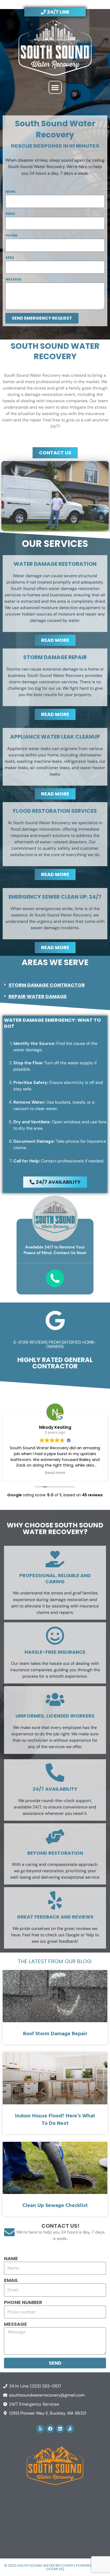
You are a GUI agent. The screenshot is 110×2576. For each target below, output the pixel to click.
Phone (11, 235)
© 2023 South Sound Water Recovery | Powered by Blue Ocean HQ (55, 2567)
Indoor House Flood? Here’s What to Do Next (55, 2120)
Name (10, 192)
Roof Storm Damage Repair (55, 2034)
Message (13, 279)
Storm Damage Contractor (47, 985)
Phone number (23, 2302)
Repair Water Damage (38, 996)
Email (10, 214)
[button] (55, 87)
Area (10, 257)
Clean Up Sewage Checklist (55, 2206)
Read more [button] (55, 1473)
